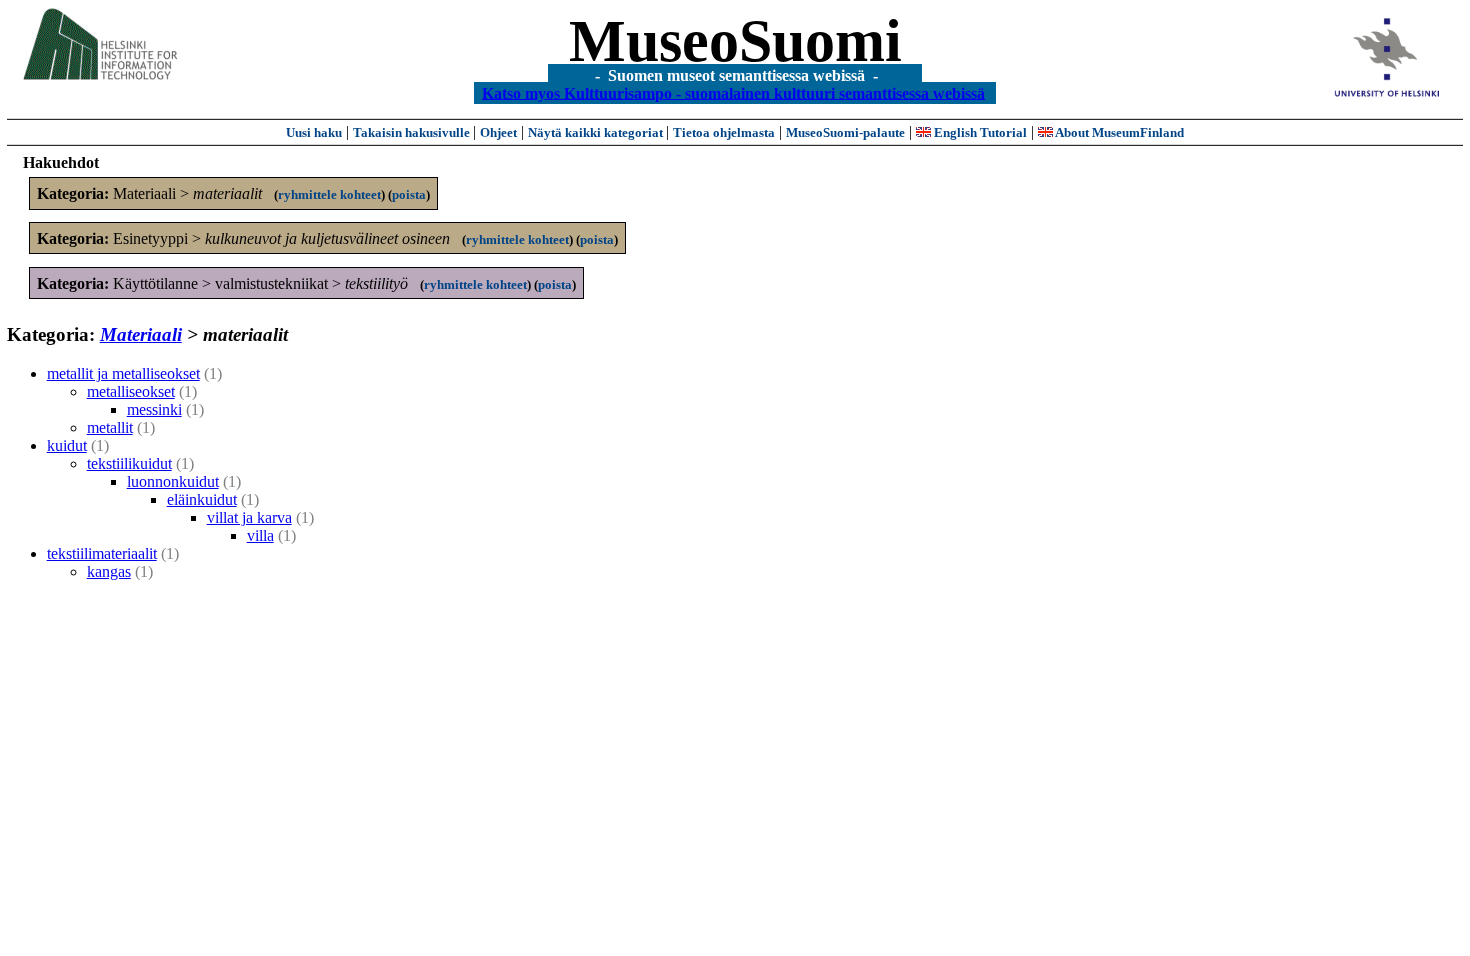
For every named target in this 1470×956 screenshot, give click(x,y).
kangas (109, 571)
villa (260, 535)
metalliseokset (131, 391)
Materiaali (141, 334)
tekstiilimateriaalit (102, 553)
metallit (110, 427)
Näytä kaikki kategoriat (597, 132)
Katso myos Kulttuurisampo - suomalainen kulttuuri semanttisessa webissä (733, 92)
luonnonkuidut (173, 481)
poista (409, 194)
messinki (154, 409)
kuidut (67, 445)
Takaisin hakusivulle (413, 132)
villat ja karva (249, 517)
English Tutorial (979, 132)
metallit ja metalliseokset (123, 373)
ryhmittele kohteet (329, 194)
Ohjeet (498, 132)
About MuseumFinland (1118, 132)
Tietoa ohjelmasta (724, 132)
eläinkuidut (202, 499)
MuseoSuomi (735, 41)
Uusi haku (314, 132)
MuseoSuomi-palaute (845, 132)
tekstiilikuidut (129, 463)
